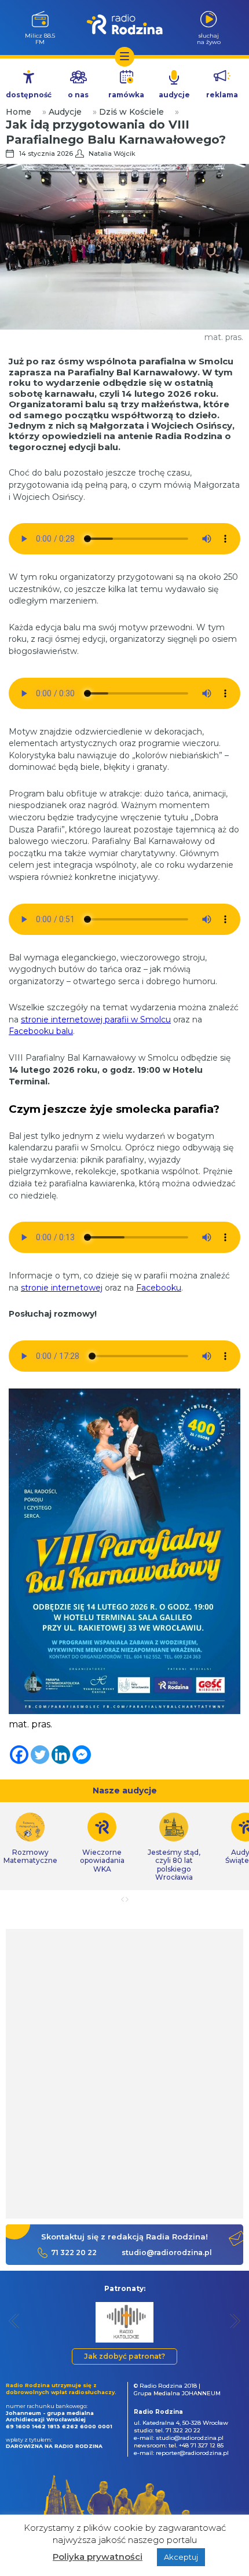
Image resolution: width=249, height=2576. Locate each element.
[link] (102, 1843)
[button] (14, 2321)
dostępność (29, 95)
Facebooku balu (41, 1031)
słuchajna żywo (209, 39)
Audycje (65, 112)
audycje (174, 95)
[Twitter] (40, 1755)
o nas (78, 95)
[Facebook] (19, 1755)
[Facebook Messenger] (82, 1755)
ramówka (126, 95)
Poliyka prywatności (98, 2557)
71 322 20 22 (74, 2252)
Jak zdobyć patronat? (124, 2356)
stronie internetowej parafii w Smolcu (96, 1020)
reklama (222, 95)
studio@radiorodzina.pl (167, 2252)
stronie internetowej (62, 1288)
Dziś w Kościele (131, 112)
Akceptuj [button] (181, 2557)
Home (19, 112)
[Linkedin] (61, 1755)
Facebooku (159, 1288)
